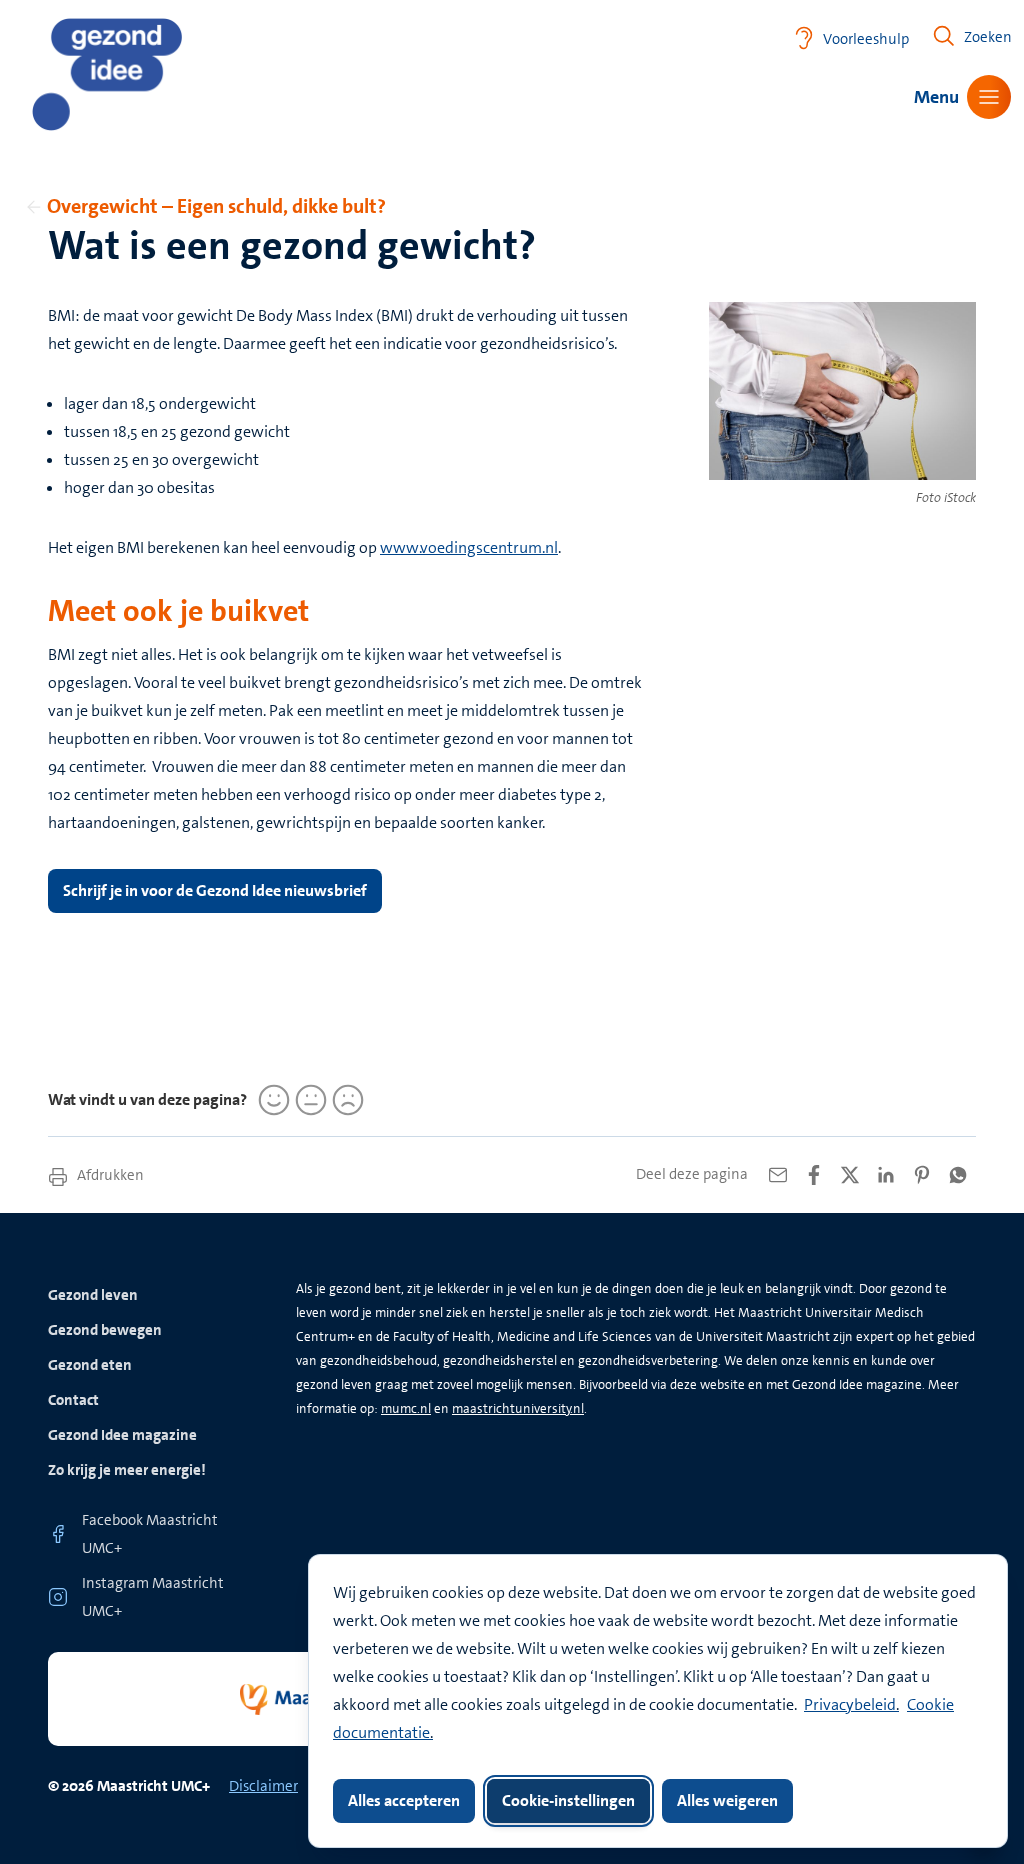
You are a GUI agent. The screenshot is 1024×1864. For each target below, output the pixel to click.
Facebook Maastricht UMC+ (150, 1534)
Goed (271, 1100)
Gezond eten (90, 1365)
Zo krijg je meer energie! (127, 1470)
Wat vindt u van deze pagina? (147, 1099)
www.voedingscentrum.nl (469, 547)
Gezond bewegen (105, 1330)
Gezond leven (93, 1295)
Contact (73, 1400)
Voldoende (308, 1100)
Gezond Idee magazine (122, 1435)
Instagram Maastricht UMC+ (153, 1597)
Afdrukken (109, 1175)
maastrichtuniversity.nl (518, 1408)
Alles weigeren (727, 1800)
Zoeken (988, 37)
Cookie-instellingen (568, 1800)
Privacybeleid (850, 1704)
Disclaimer (263, 1786)
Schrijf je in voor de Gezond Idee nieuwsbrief (215, 890)
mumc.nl (406, 1408)
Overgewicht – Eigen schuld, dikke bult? (216, 206)
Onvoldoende (345, 1100)
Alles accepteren (404, 1800)
